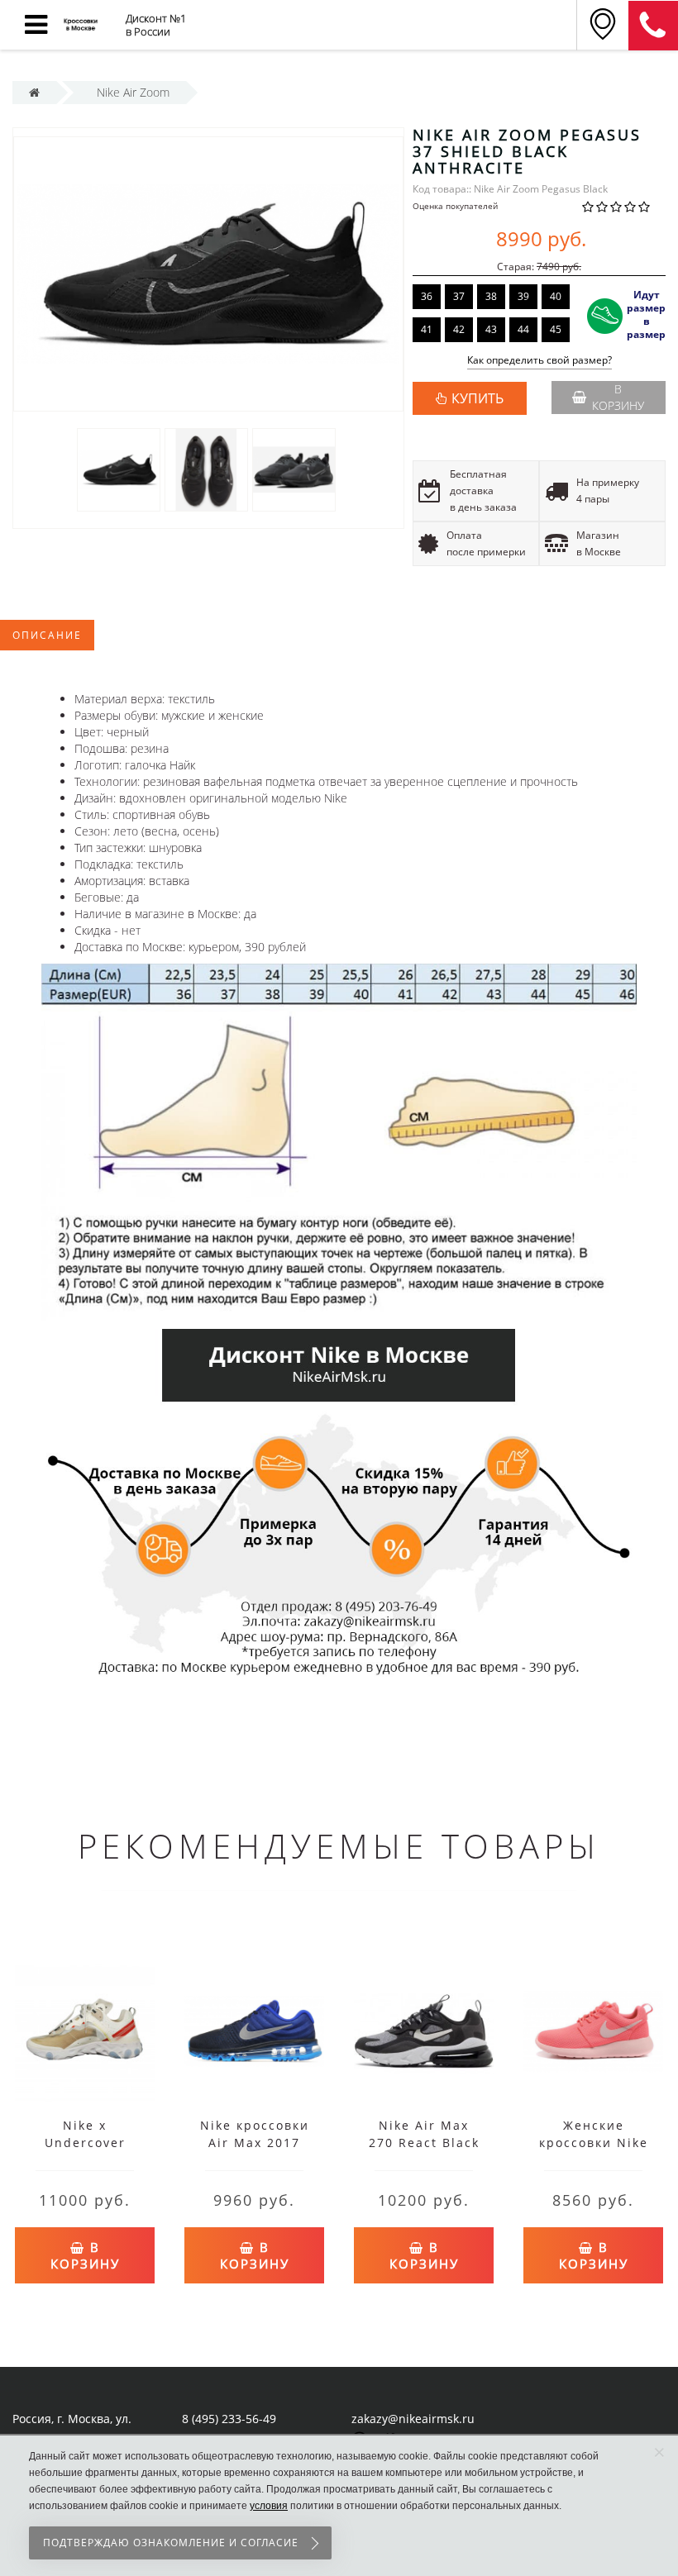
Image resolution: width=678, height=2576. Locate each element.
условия (269, 2506)
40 (556, 296)
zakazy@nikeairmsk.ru (413, 2419)
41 (427, 329)
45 (556, 329)
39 (523, 296)
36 (427, 296)
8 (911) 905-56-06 (653, 26)
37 (459, 296)
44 (523, 329)
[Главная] (34, 92)
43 (491, 329)
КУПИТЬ (477, 398)
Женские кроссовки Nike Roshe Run (594, 2143)
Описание (47, 635)
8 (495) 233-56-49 (229, 2419)
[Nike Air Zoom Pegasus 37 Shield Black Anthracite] (119, 469)
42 (459, 329)
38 (491, 296)
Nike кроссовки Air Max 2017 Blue (255, 2143)
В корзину (618, 397)
